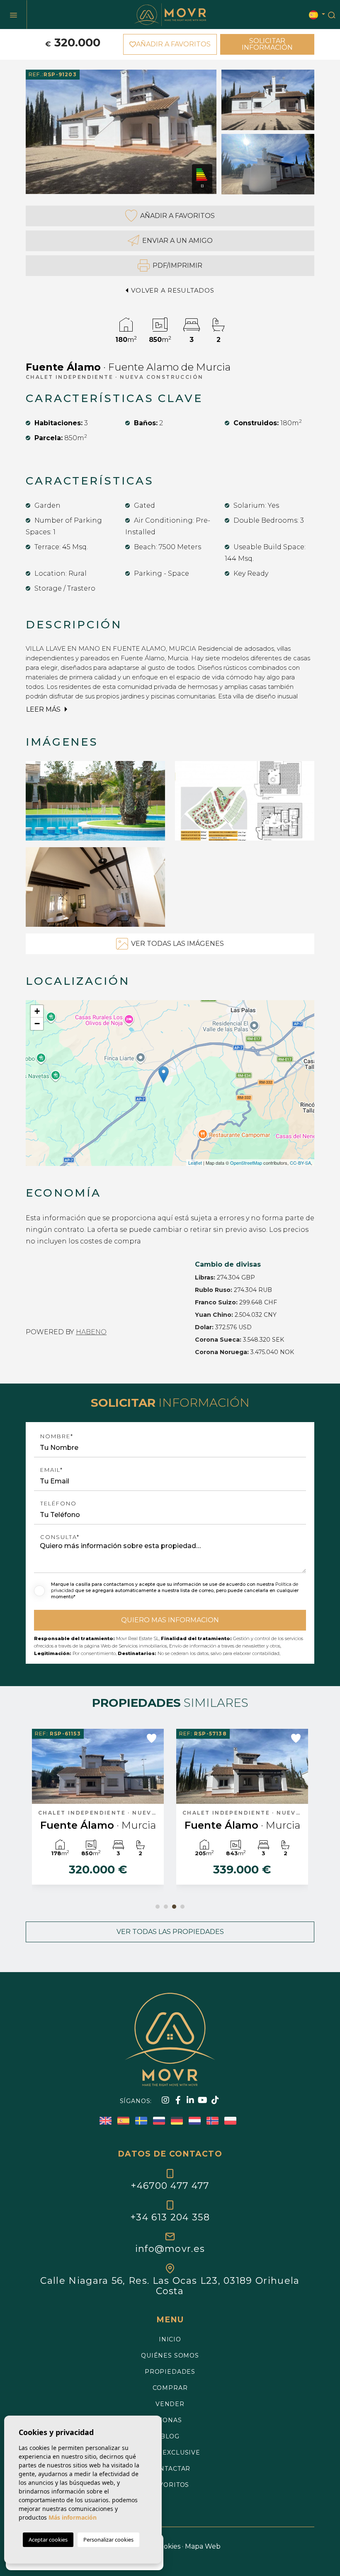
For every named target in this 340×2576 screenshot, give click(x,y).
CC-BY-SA (300, 1163)
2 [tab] (166, 1907)
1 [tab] (158, 1907)
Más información (73, 2517)
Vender (170, 2404)
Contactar (170, 2469)
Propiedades (170, 2372)
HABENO (91, 1332)
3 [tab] (174, 1907)
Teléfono (58, 1504)
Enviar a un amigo (177, 241)
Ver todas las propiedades (170, 1932)
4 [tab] (182, 1907)
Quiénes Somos (170, 2355)
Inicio (170, 2339)
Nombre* (57, 1436)
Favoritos (170, 2485)
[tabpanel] (98, 1811)
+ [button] (37, 1011)
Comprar (170, 2388)
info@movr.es (170, 2249)
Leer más (44, 709)
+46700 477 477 (170, 2186)
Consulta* (60, 1537)
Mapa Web (203, 2546)
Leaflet (195, 1163)
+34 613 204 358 (170, 2217)
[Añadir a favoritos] (152, 1738)
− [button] (37, 1024)
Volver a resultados (172, 290)
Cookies (168, 2546)
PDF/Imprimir (177, 265)
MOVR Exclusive (170, 2452)
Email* (52, 1470)
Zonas (170, 2420)
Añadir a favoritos (177, 216)
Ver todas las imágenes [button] (177, 944)
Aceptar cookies (48, 2540)
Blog (170, 2436)
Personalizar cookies (108, 2540)
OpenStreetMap (246, 1163)
